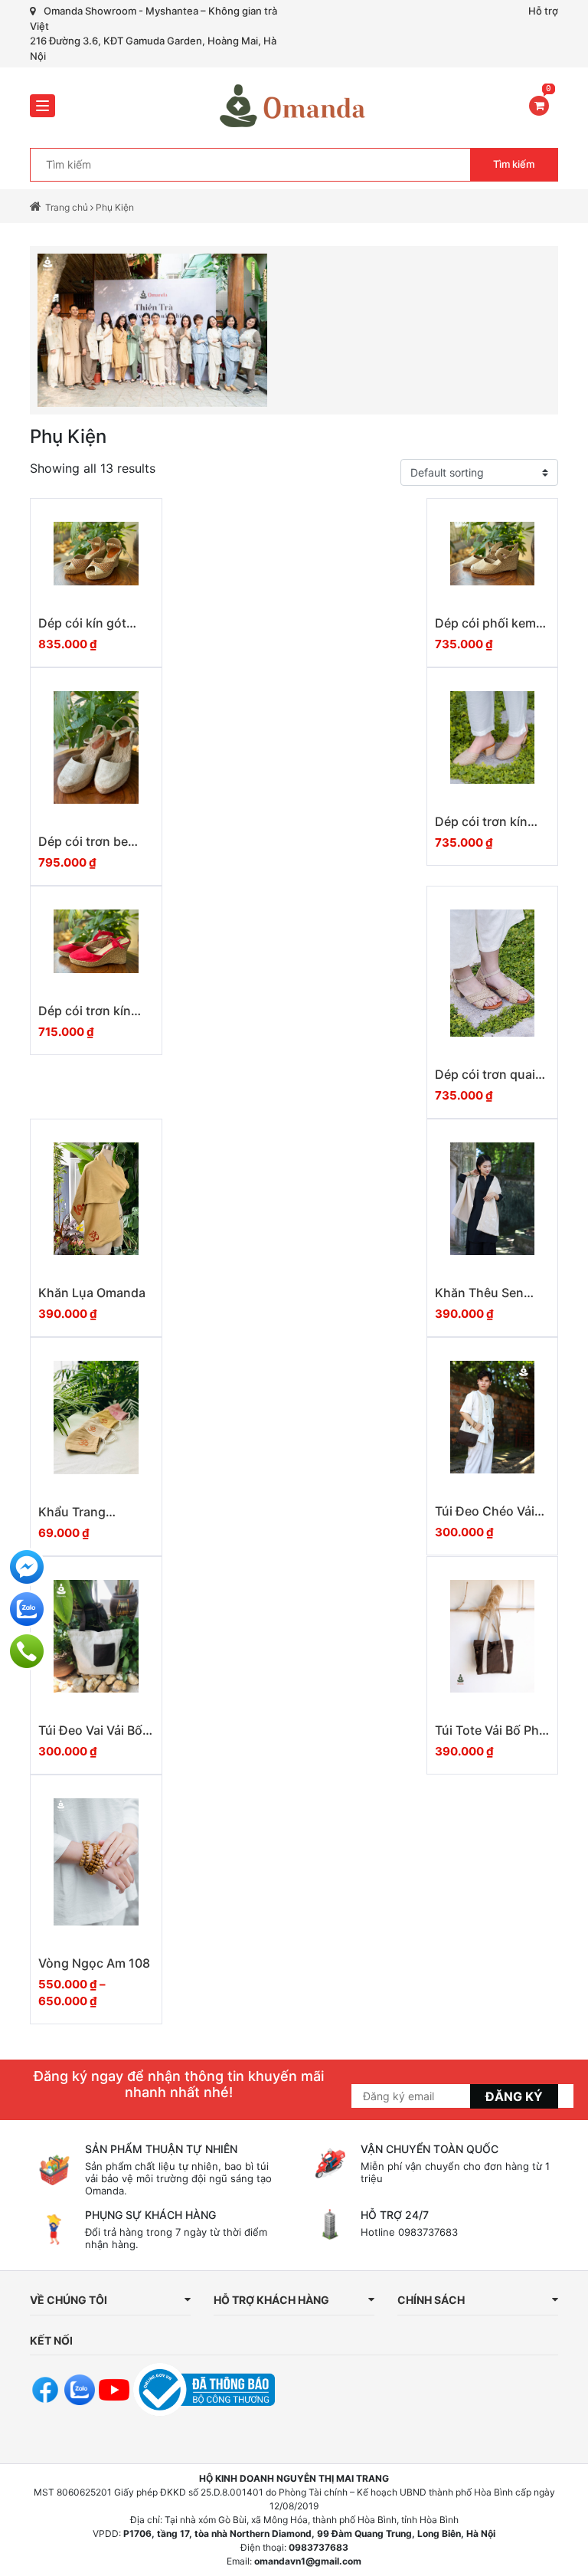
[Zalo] (27, 1609)
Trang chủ (67, 207)
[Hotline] (27, 1651)
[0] (539, 105)
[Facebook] (27, 1567)
